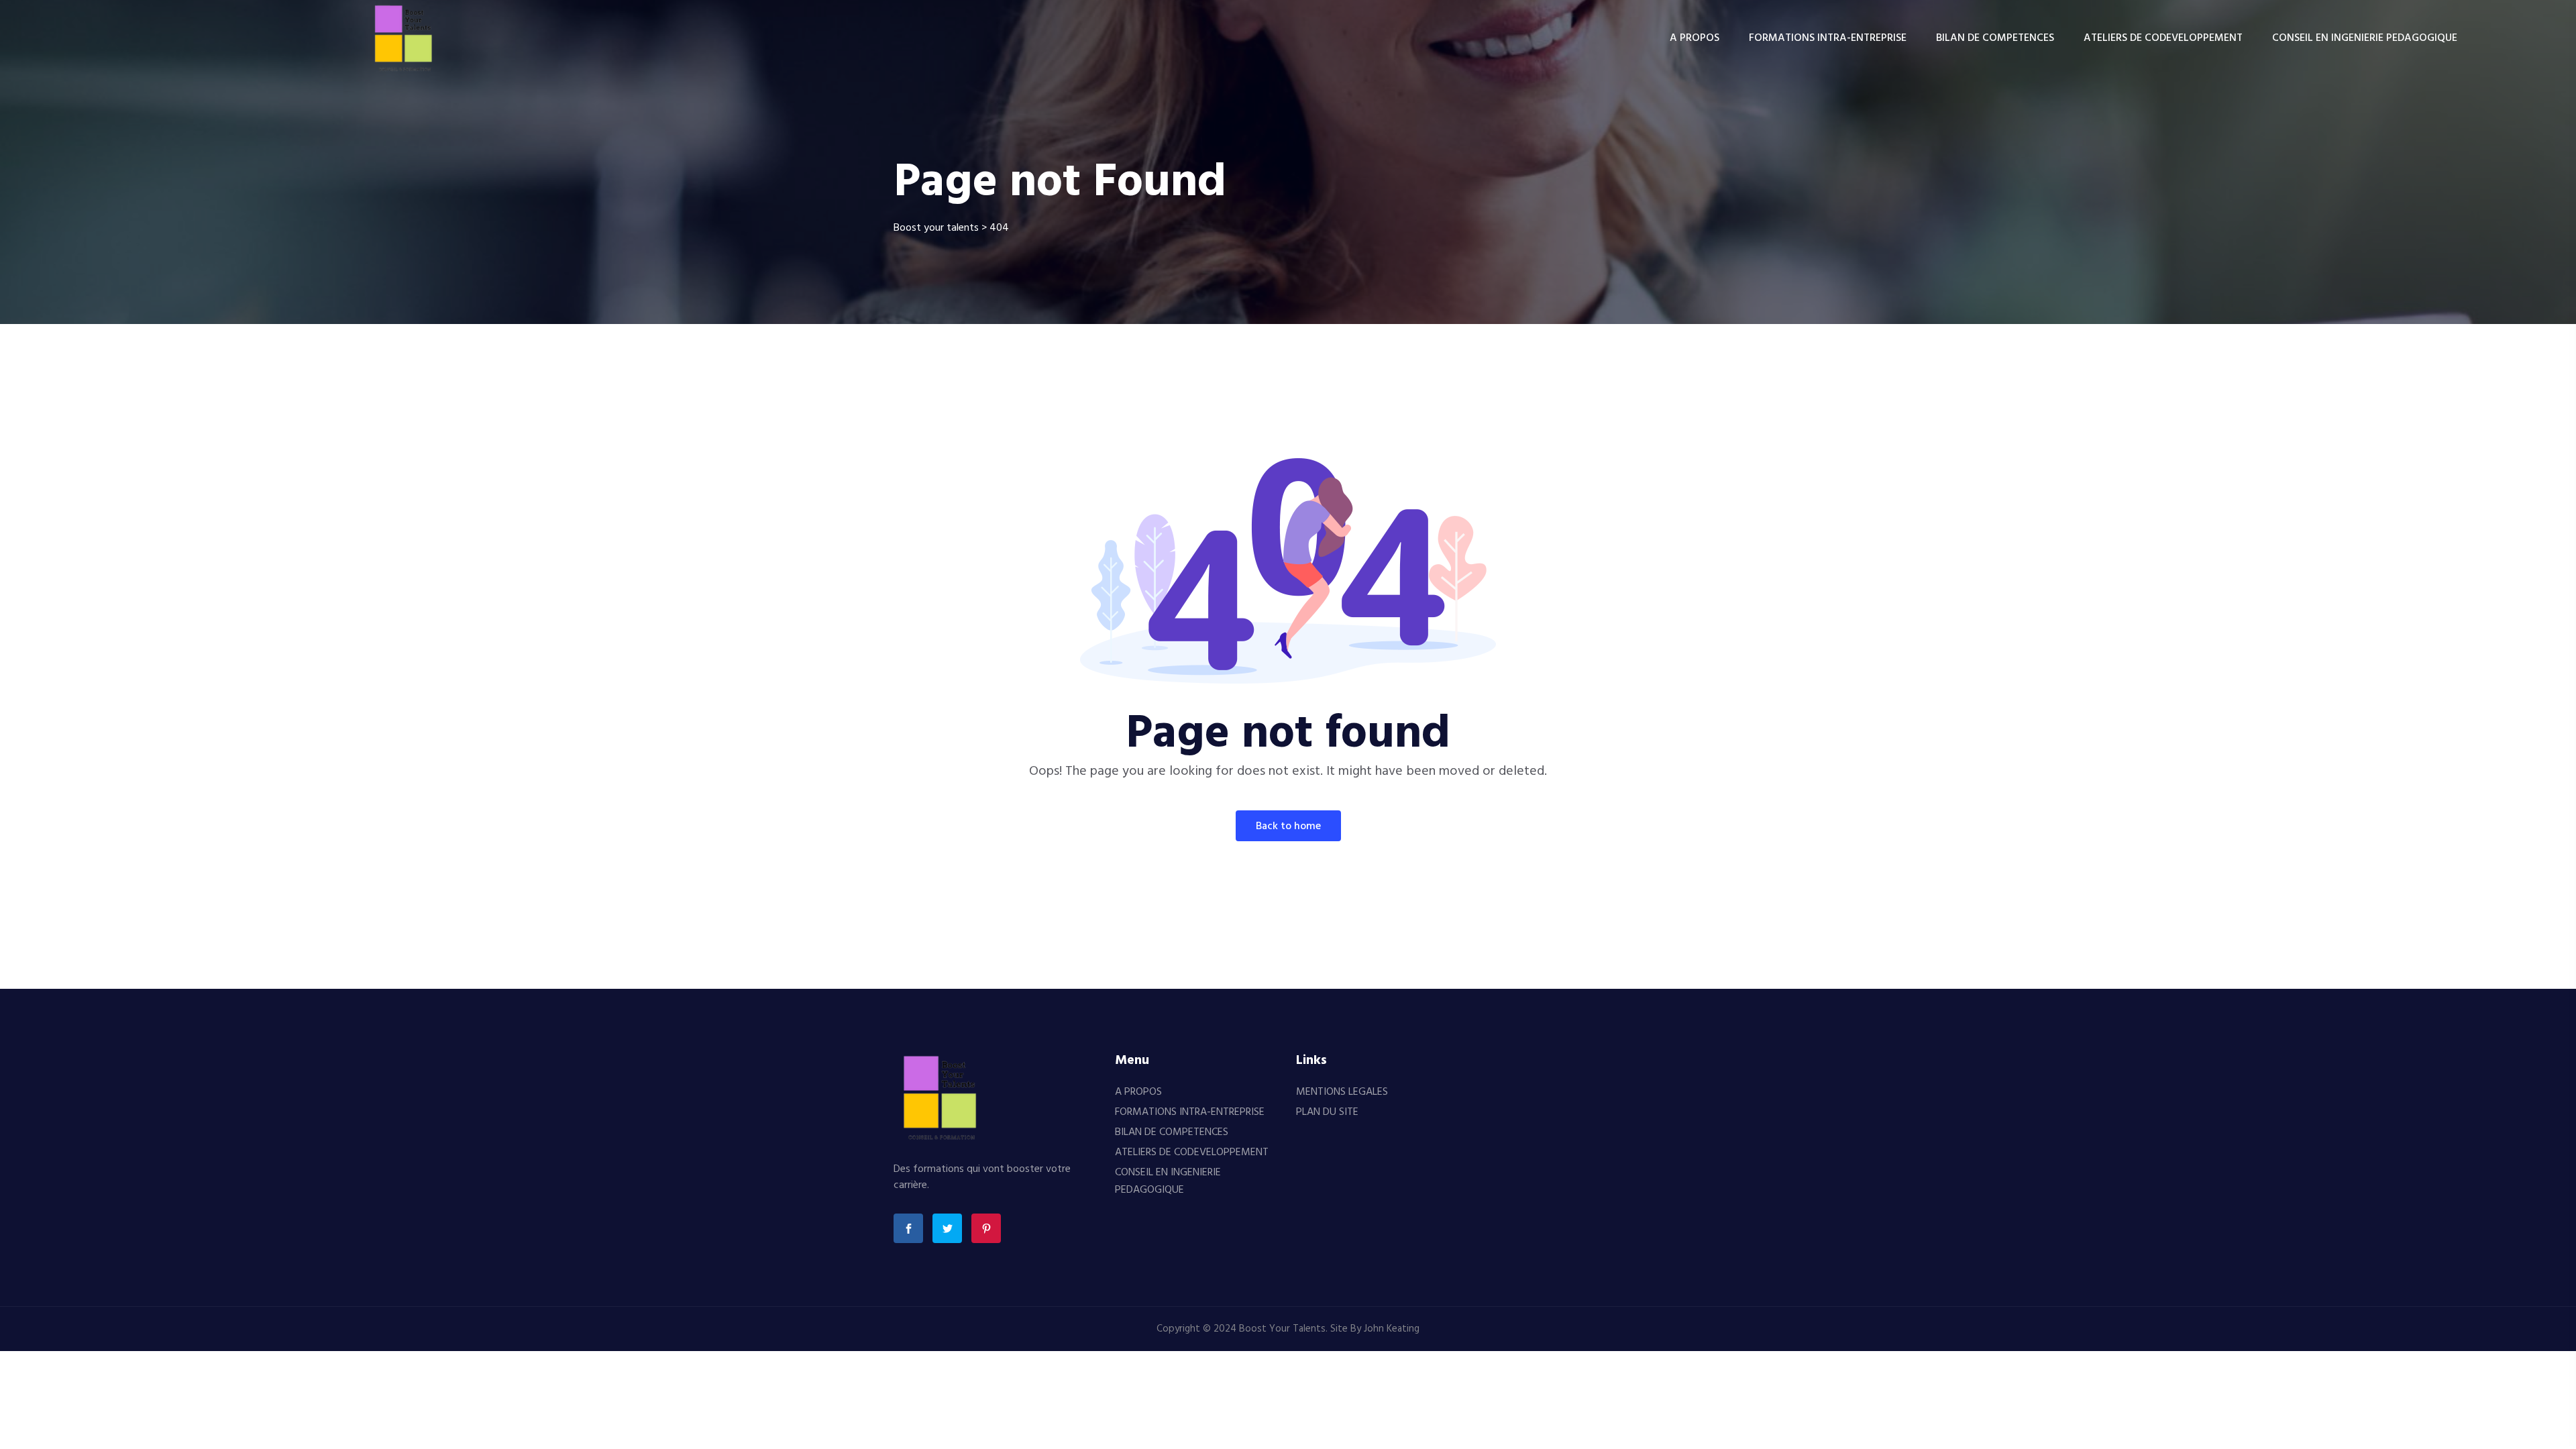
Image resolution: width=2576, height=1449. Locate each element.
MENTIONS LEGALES (1342, 1092)
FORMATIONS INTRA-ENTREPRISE (1828, 38)
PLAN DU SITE (1327, 1112)
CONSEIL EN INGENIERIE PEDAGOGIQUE (2365, 38)
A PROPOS (1695, 38)
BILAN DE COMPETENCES (1995, 38)
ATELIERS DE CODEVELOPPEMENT (2163, 38)
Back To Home (1288, 826)
